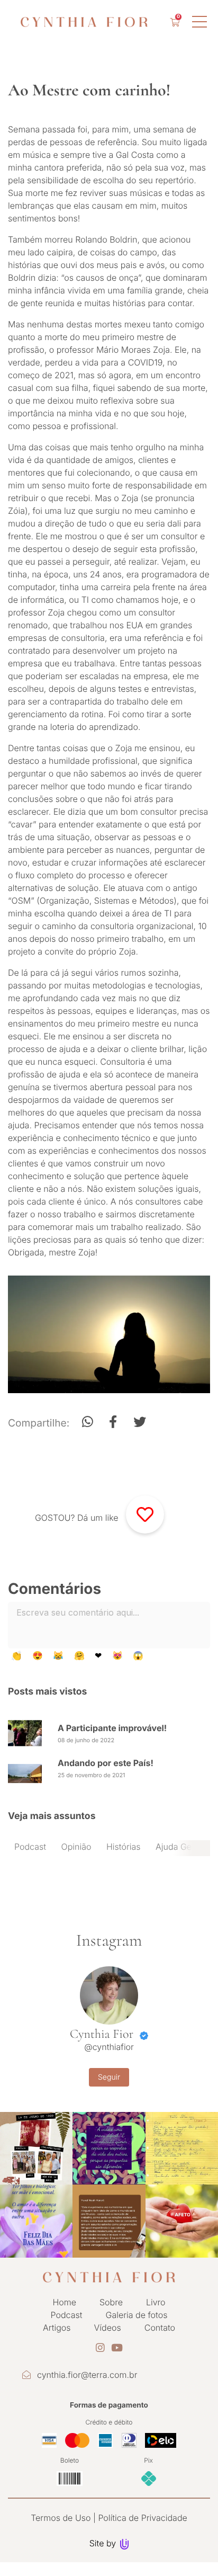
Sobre (111, 2302)
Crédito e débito (109, 2422)
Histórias (124, 1847)
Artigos (57, 2328)
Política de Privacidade (142, 2518)
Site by (104, 2543)
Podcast (30, 1847)
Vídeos (108, 2328)
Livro (156, 2302)
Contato (160, 2328)
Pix (148, 2460)
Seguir (109, 2077)
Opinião (76, 1847)
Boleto (70, 2460)
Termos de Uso (61, 2518)
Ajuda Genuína (184, 1847)
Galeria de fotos (137, 2315)
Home (64, 2302)
